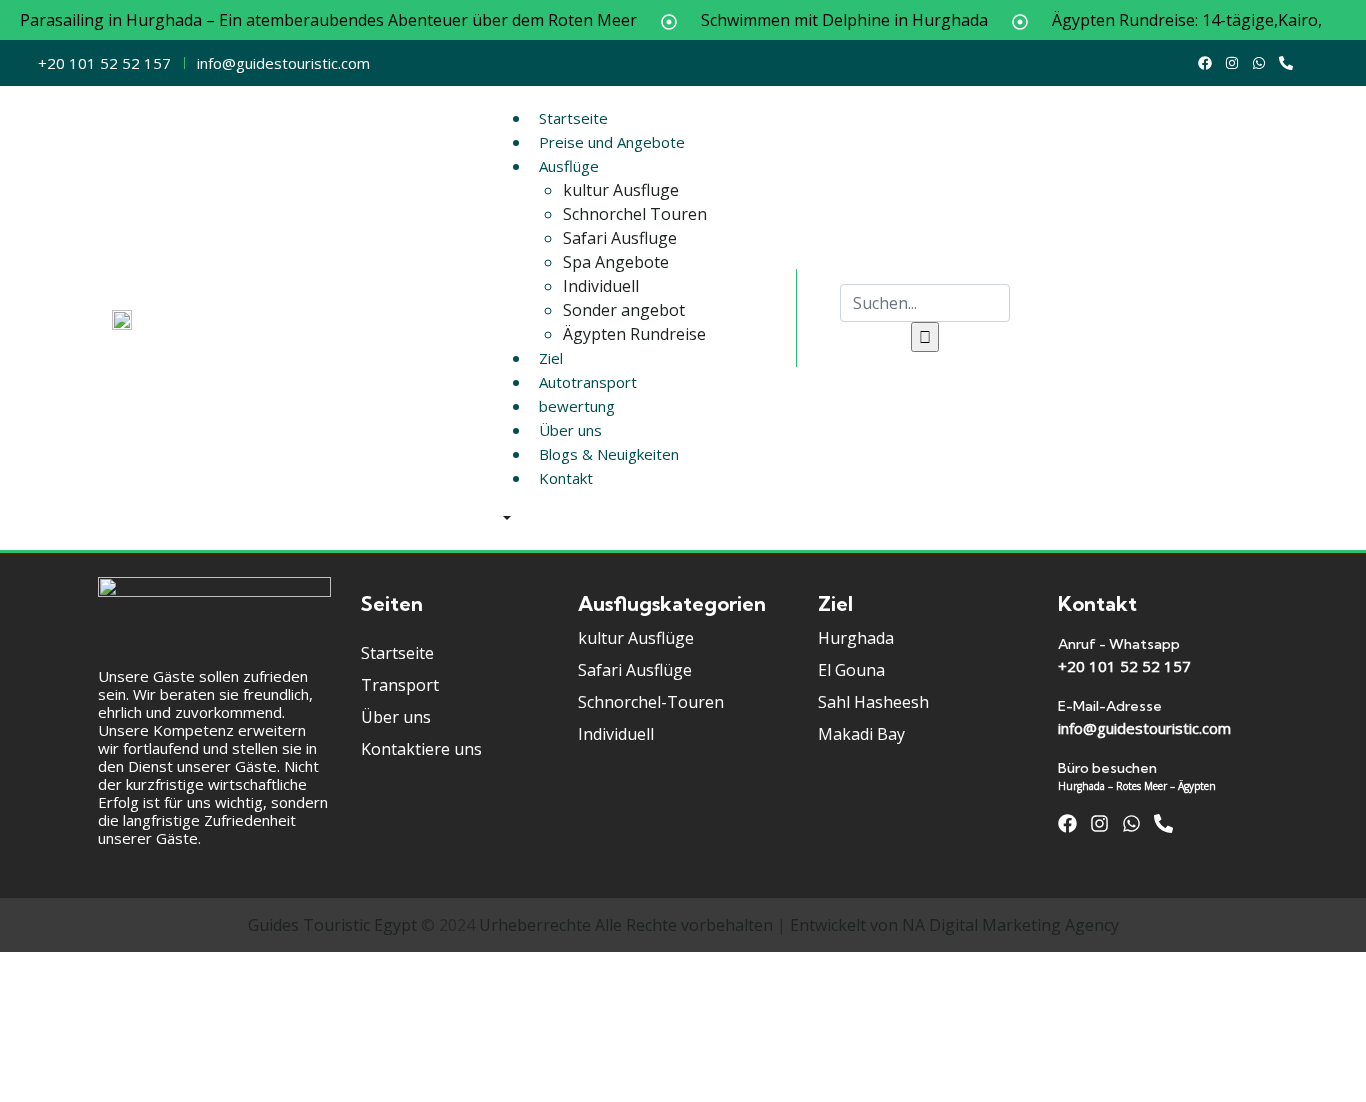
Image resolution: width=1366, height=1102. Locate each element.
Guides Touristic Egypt (332, 925)
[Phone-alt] (1286, 63)
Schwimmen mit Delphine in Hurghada (844, 20)
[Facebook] (1205, 63)
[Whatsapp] (1259, 63)
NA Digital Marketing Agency (1010, 925)
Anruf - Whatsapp (1119, 644)
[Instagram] (1232, 63)
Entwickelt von (844, 925)
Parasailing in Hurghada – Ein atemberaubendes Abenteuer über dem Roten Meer (328, 20)
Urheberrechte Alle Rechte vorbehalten (626, 925)
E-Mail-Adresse (1110, 706)
